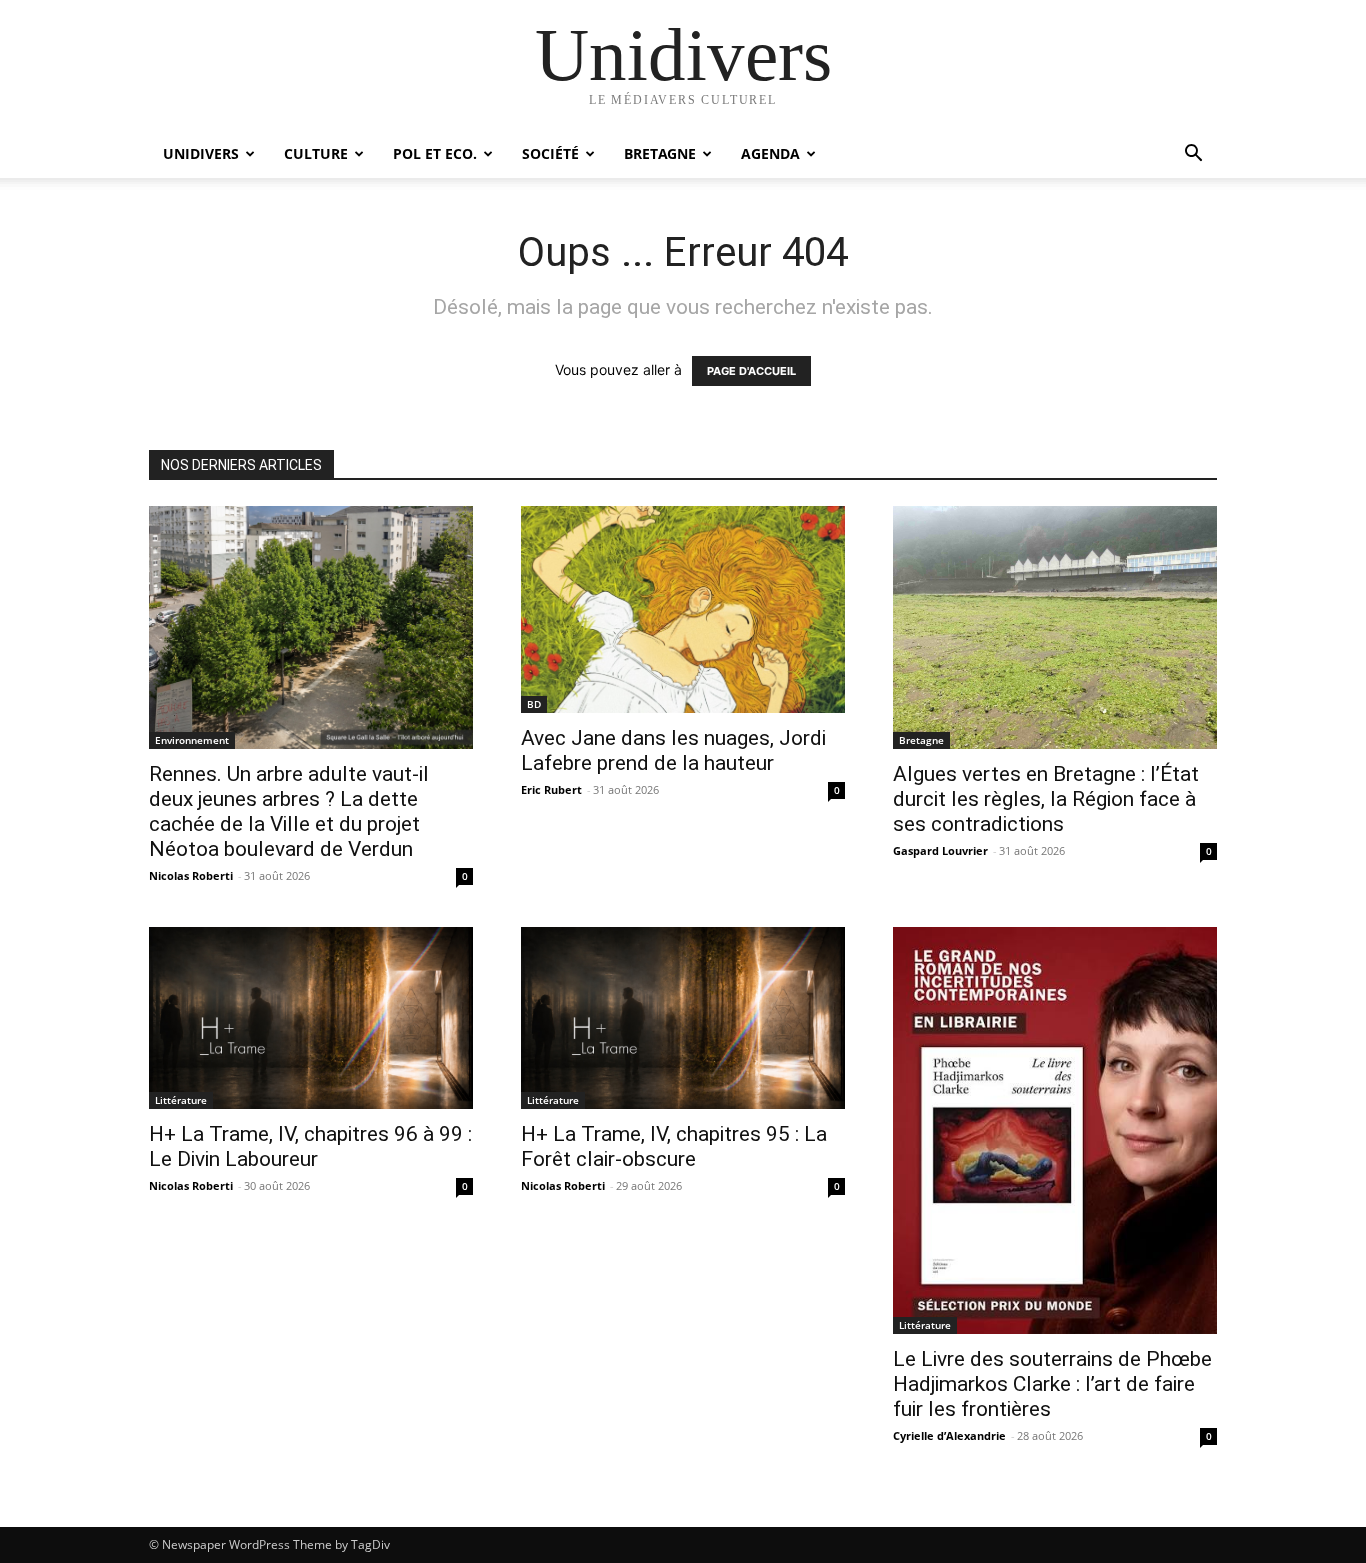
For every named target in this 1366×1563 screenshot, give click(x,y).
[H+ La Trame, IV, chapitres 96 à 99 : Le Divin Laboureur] (311, 1018)
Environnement (192, 740)
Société (550, 153)
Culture (316, 153)
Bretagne (660, 153)
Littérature (181, 1100)
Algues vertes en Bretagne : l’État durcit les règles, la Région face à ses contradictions (1046, 799)
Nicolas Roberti (191, 875)
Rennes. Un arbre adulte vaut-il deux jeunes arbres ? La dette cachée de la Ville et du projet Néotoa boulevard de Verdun (289, 811)
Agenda (770, 153)
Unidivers (201, 153)
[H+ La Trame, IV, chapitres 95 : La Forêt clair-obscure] (683, 1018)
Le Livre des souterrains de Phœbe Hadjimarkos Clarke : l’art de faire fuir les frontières (1052, 1384)
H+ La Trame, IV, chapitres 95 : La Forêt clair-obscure (674, 1146)
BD (534, 704)
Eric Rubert (551, 789)
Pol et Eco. (435, 153)
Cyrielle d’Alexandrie (949, 1435)
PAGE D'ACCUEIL (751, 371)
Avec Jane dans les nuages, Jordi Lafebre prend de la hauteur (673, 750)
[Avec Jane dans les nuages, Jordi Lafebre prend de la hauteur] (683, 609)
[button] (1193, 155)
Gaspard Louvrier (940, 850)
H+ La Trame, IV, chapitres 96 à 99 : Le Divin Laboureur (310, 1146)
